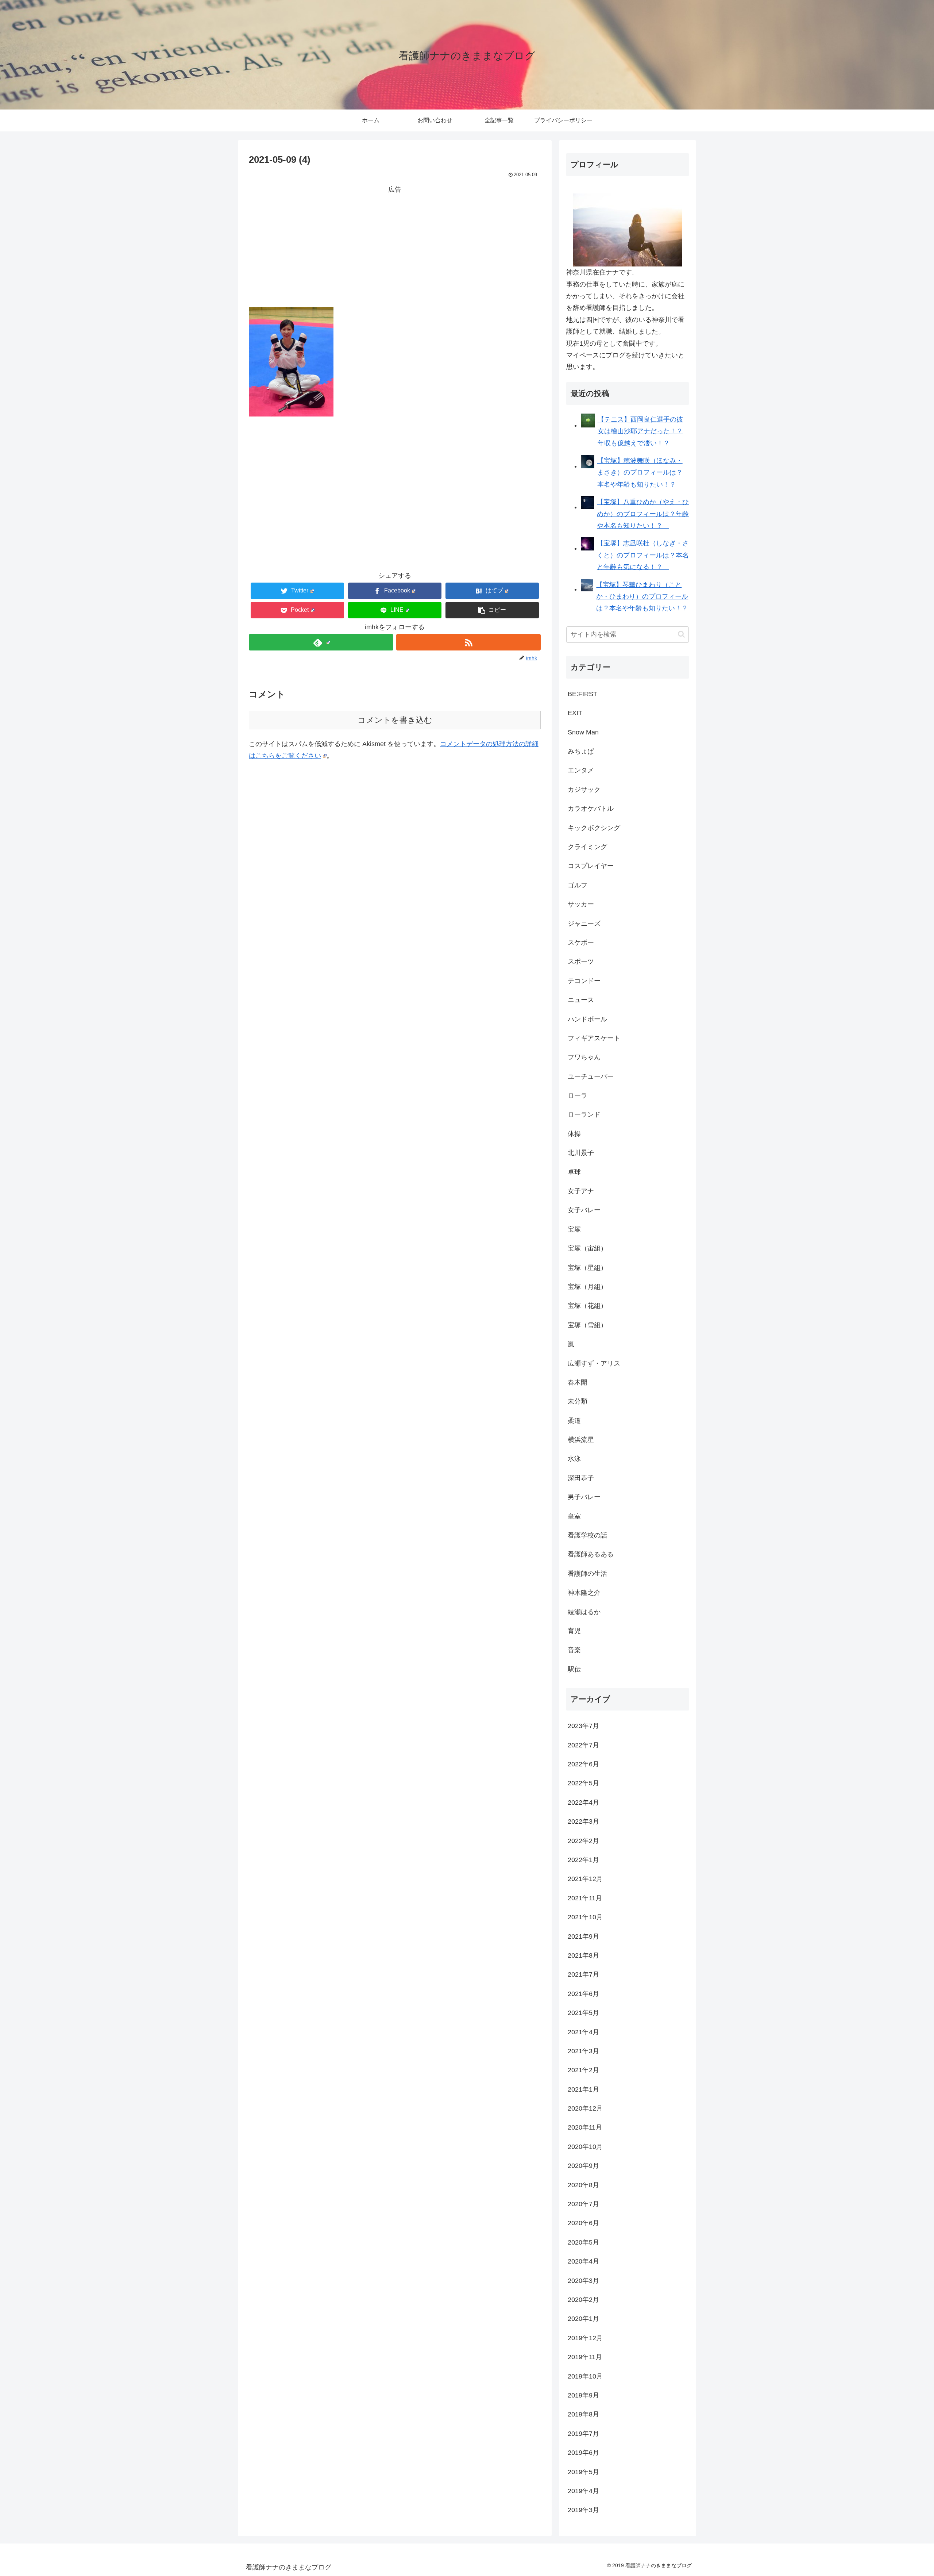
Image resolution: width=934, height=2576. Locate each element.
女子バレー (584, 1210)
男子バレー (584, 1497)
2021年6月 (583, 1994)
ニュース (581, 1000)
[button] (492, 610)
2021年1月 (583, 2089)
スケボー (581, 943)
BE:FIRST (582, 694)
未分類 (578, 1401)
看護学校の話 (587, 1535)
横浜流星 (581, 1440)
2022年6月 (583, 1764)
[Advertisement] (395, 246)
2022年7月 (583, 1745)
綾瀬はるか (584, 1612)
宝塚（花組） (587, 1306)
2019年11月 (585, 2357)
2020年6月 (583, 2223)
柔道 (574, 1421)
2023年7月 (583, 1726)
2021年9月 (583, 1936)
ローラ (578, 1095)
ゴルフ (578, 885)
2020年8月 (583, 2185)
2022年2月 (583, 1841)
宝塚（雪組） (587, 1325)
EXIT (575, 713)
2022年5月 (583, 1783)
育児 (574, 1631)
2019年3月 (583, 2510)
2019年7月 (583, 2434)
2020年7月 (583, 2204)
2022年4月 (583, 1803)
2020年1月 (583, 2319)
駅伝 (574, 1669)
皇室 (574, 1516)
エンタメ (581, 770)
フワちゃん (584, 1057)
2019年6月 (583, 2453)
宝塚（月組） (587, 1287)
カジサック (584, 790)
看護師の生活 (587, 1574)
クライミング (587, 847)
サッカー (581, 904)
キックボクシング (594, 828)
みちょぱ (581, 751)
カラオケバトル (591, 809)
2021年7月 (583, 1974)
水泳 (574, 1459)
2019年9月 (583, 2395)
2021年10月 (585, 1917)
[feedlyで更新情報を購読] (321, 642)
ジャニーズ (584, 924)
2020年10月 (585, 2147)
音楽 (574, 1650)
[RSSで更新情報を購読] (468, 642)
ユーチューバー (591, 1076)
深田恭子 (581, 1478)
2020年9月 (583, 2166)
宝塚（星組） (587, 1268)
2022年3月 (583, 1821)
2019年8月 (583, 2414)
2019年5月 (583, 2472)
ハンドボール (587, 1019)
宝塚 (574, 1229)
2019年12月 (585, 2338)
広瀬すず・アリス (594, 1363)
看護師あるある (591, 1554)
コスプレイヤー (591, 866)
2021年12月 (585, 1879)
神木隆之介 (584, 1593)
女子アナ (581, 1191)
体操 (574, 1134)
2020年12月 (585, 2108)
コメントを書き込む (395, 720)
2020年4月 (583, 2261)
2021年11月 (585, 1898)
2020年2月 (583, 2300)
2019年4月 (583, 2491)
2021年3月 (583, 2051)
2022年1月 (583, 1860)
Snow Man (583, 732)
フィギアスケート (594, 1038)
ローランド (584, 1114)
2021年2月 (583, 2070)
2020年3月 (583, 2281)
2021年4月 (583, 2032)
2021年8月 (583, 1955)
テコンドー (584, 981)
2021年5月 (583, 2013)
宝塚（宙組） (587, 1248)
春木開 (578, 1382)
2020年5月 (583, 2242)
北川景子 (581, 1153)
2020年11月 (585, 2127)
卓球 (574, 1172)
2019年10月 (585, 2376)
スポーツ (581, 961)
